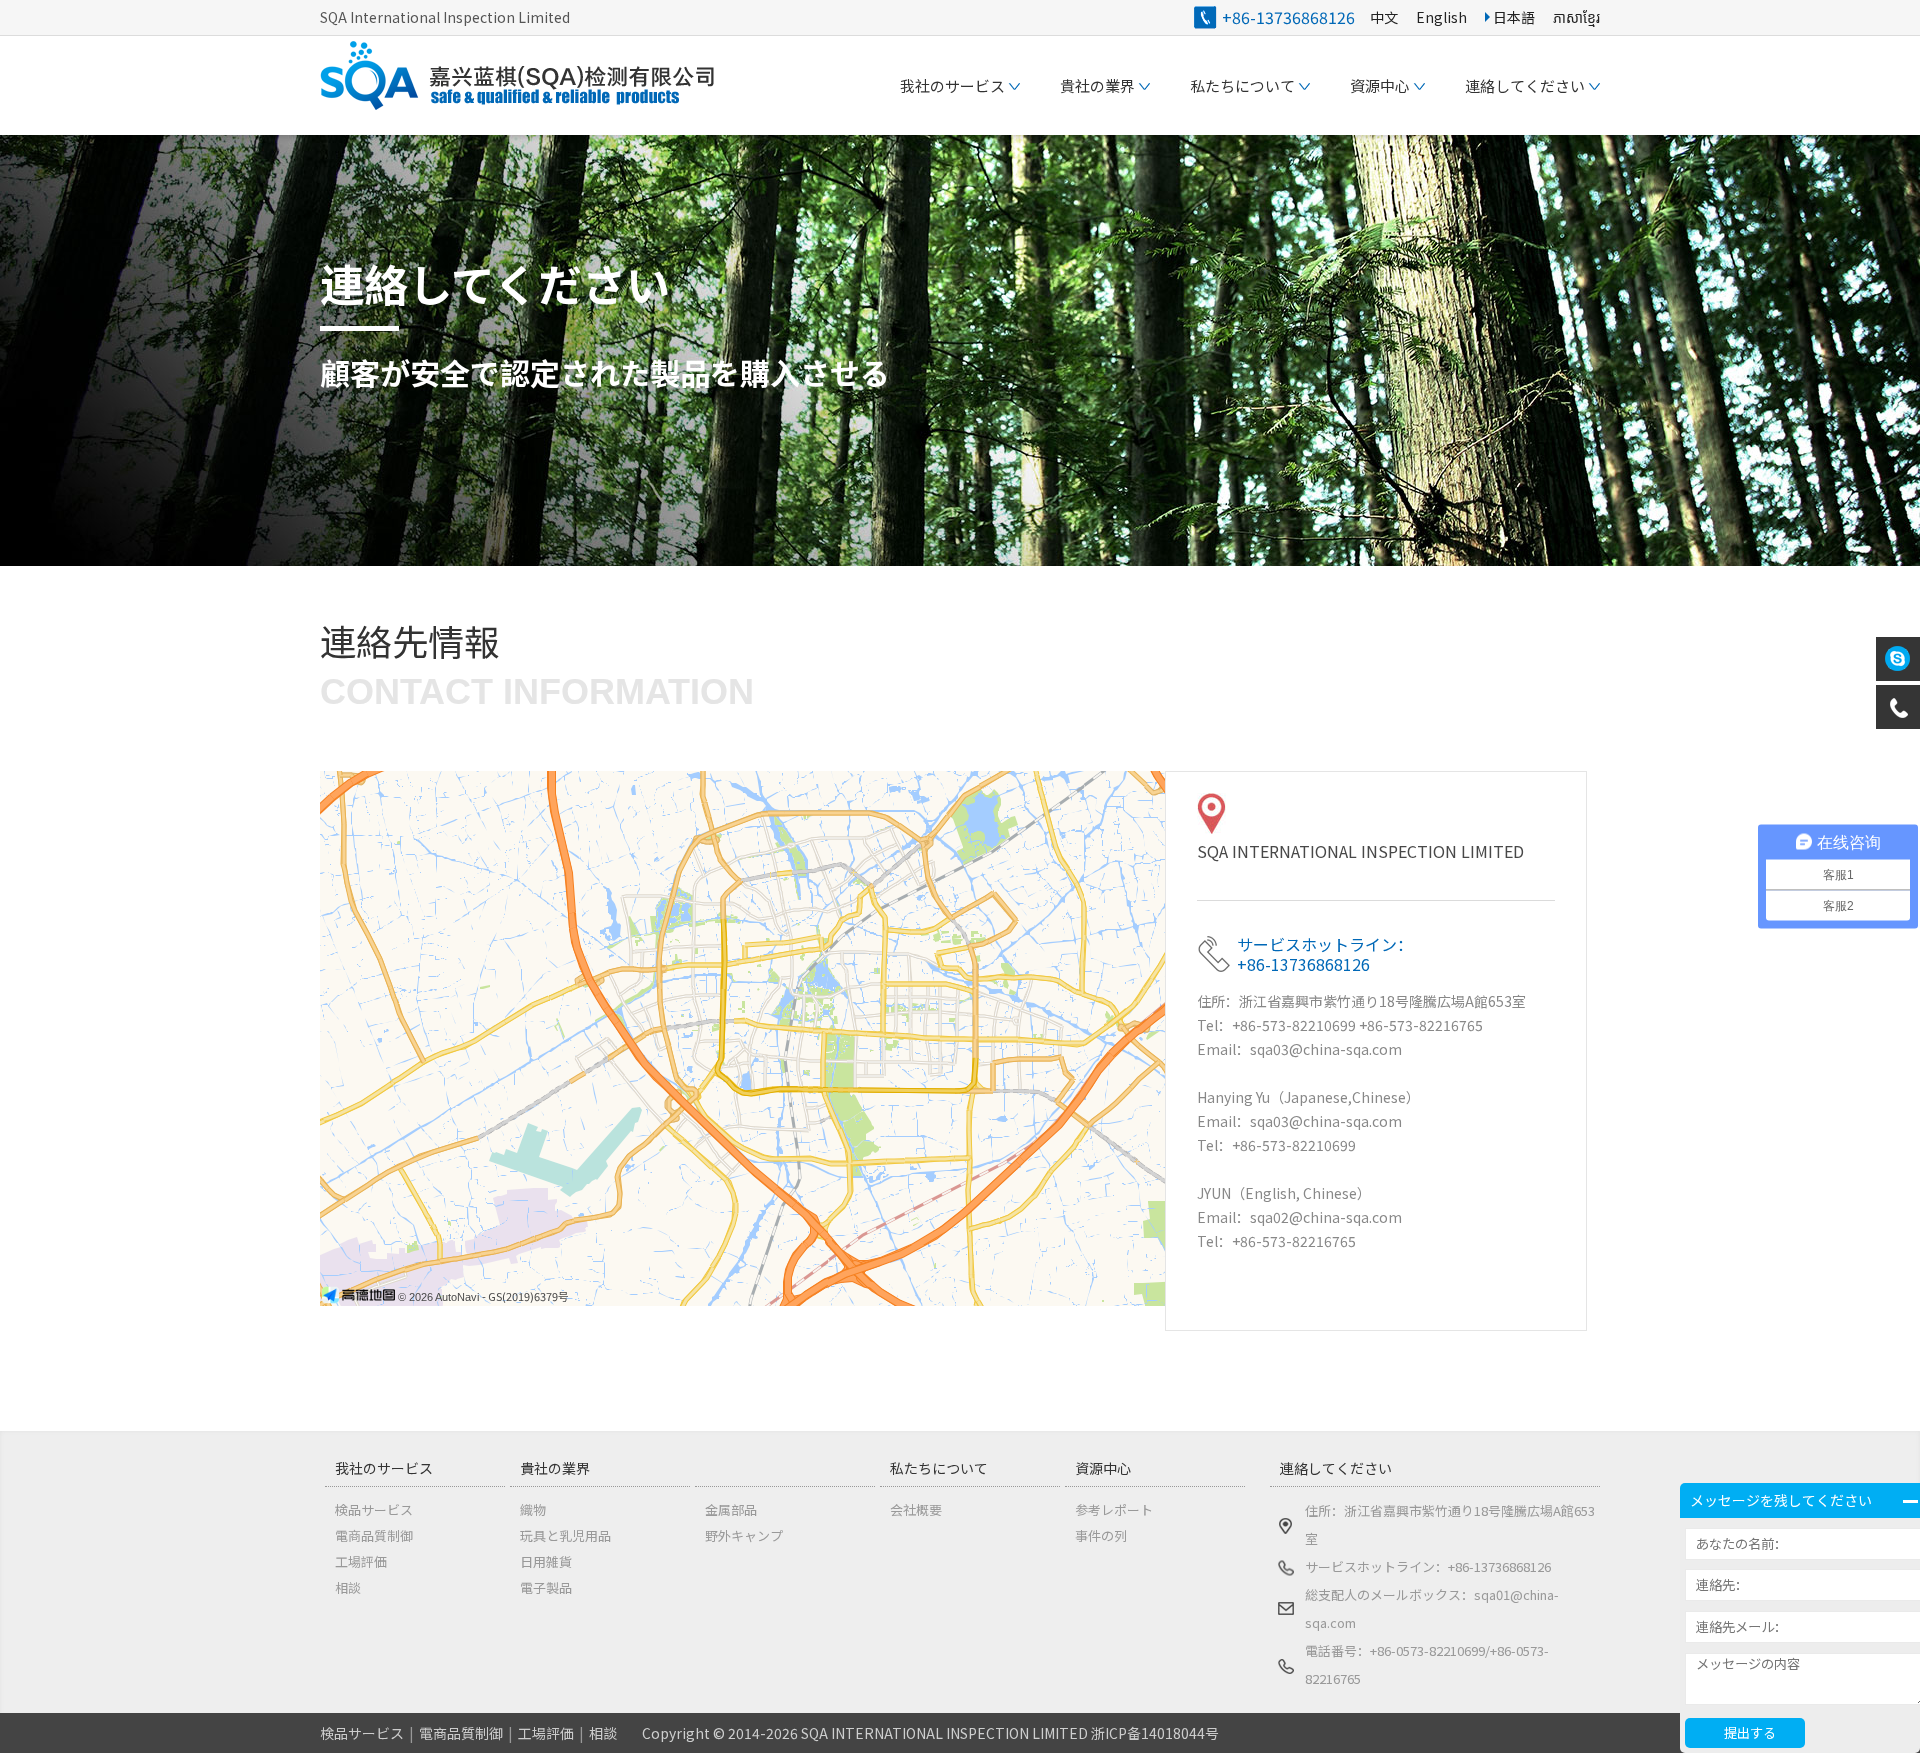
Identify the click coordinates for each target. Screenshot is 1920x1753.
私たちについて (939, 1468)
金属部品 (731, 1509)
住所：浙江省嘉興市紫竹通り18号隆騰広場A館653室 (1450, 1524)
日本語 (1512, 17)
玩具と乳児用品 (565, 1535)
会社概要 (916, 1509)
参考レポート (1114, 1509)
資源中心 (1103, 1468)
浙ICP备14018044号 (1155, 1733)
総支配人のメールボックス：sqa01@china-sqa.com (1432, 1608)
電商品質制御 (374, 1535)
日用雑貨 (546, 1561)
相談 (348, 1587)
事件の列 (1101, 1535)
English (1441, 17)
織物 (533, 1509)
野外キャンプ (744, 1535)
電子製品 (546, 1587)
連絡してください (1336, 1468)
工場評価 (361, 1561)
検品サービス (374, 1509)
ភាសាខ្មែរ (1576, 17)
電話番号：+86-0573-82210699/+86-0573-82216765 (1427, 1664)
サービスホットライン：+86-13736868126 (1428, 1566)
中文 (1384, 17)
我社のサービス (384, 1468)
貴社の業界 (555, 1468)
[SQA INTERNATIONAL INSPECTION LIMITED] (520, 104)
